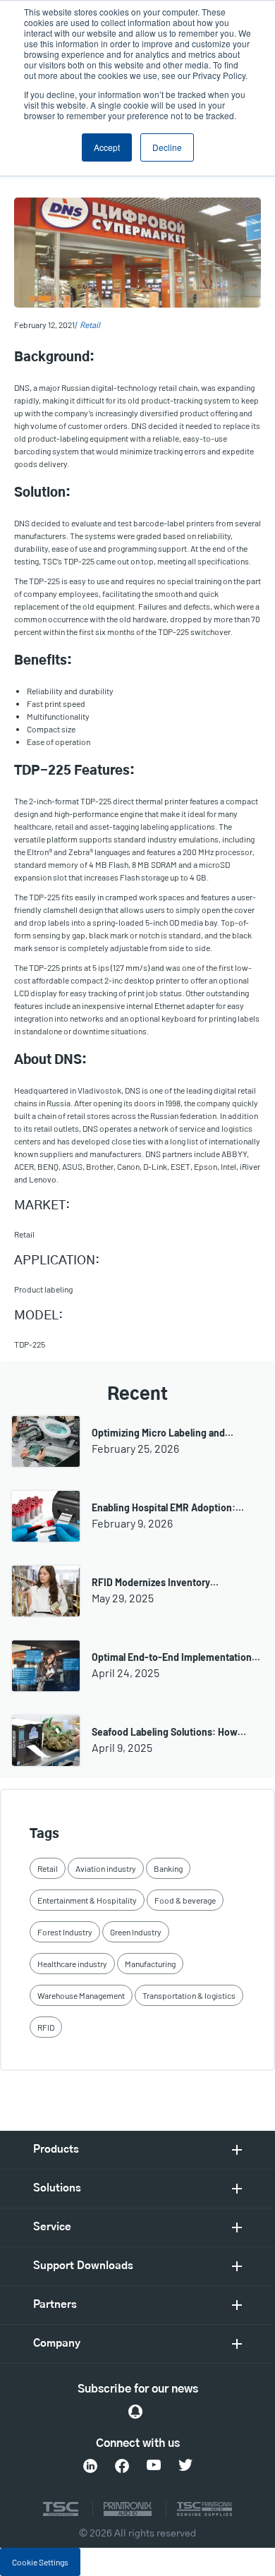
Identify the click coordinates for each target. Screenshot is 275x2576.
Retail (90, 325)
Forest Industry (65, 1932)
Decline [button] (167, 147)
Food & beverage (185, 1900)
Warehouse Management (81, 1995)
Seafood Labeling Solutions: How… (169, 1732)
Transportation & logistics (189, 1995)
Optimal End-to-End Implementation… (176, 1657)
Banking (168, 1868)
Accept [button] (107, 147)
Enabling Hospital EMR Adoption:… (168, 1507)
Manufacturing (150, 1964)
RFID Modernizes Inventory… (155, 1582)
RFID (46, 2027)
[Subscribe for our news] (135, 2412)
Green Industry (136, 1932)
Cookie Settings (40, 2562)
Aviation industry (106, 1868)
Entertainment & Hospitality (87, 1900)
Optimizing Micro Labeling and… (163, 1433)
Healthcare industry (72, 1964)
